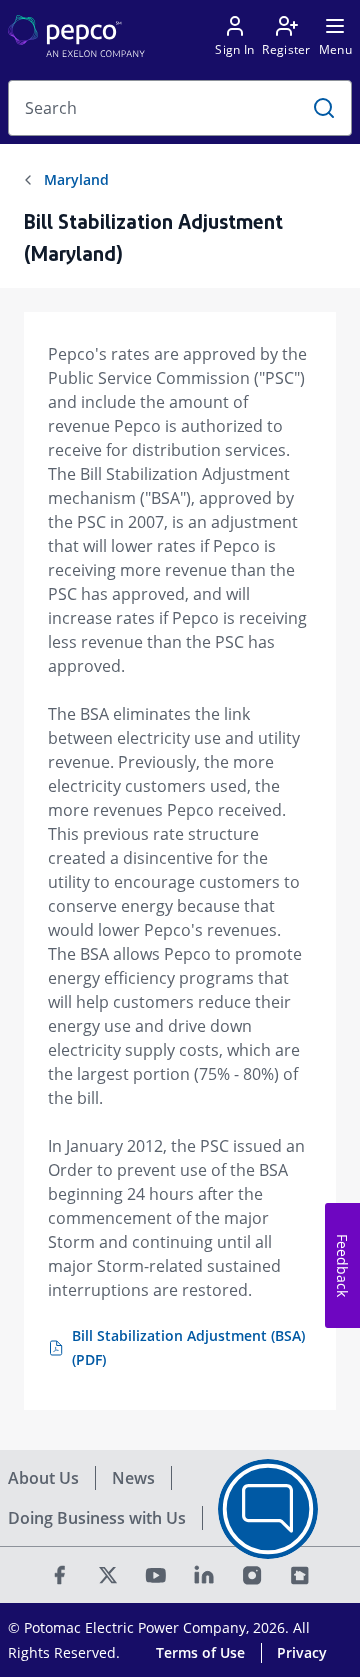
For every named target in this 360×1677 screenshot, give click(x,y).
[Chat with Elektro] (268, 1509)
